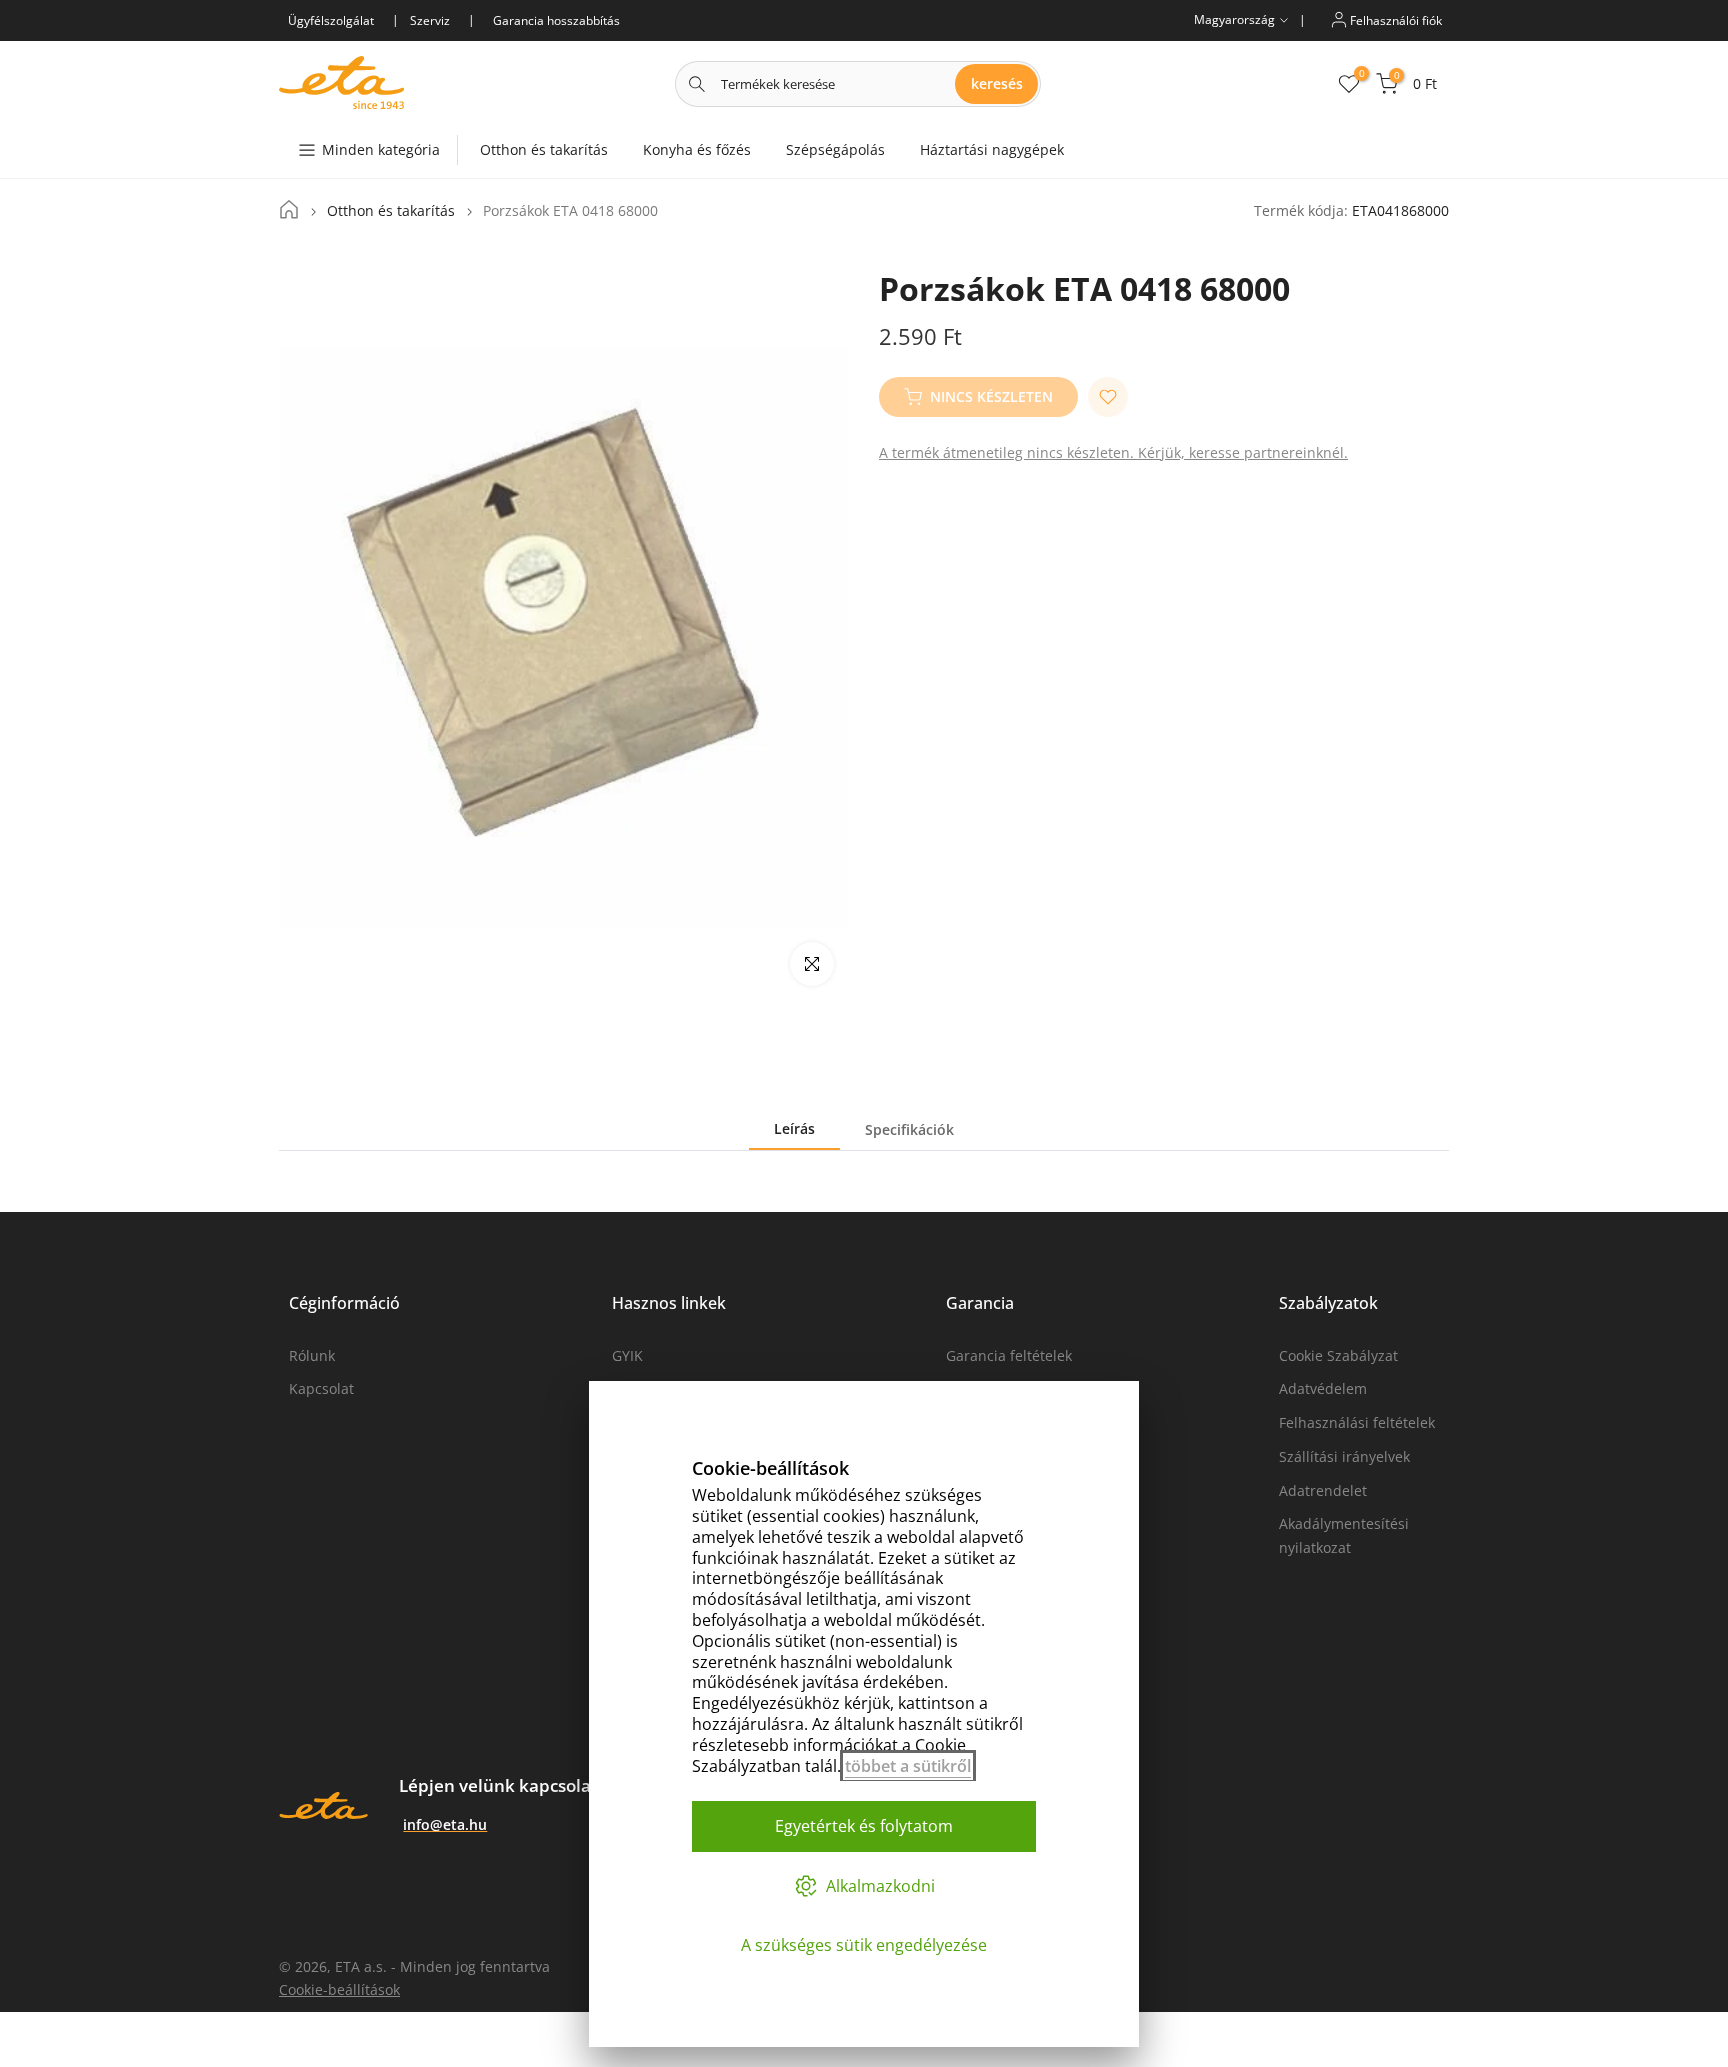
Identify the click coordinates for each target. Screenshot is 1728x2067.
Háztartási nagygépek (992, 149)
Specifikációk (909, 1129)
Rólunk (312, 1355)
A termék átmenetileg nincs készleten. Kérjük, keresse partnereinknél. (1113, 452)
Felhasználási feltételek (1357, 1422)
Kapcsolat (321, 1388)
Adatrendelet (1323, 1490)
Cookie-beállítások (339, 1989)
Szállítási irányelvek (1344, 1456)
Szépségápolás (835, 149)
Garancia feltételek (1009, 1355)
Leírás (794, 1128)
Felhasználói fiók (1394, 19)
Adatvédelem (1323, 1388)
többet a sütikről (908, 1766)
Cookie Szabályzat (1338, 1355)
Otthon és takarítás (544, 149)
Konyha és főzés (697, 149)
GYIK (627, 1355)
